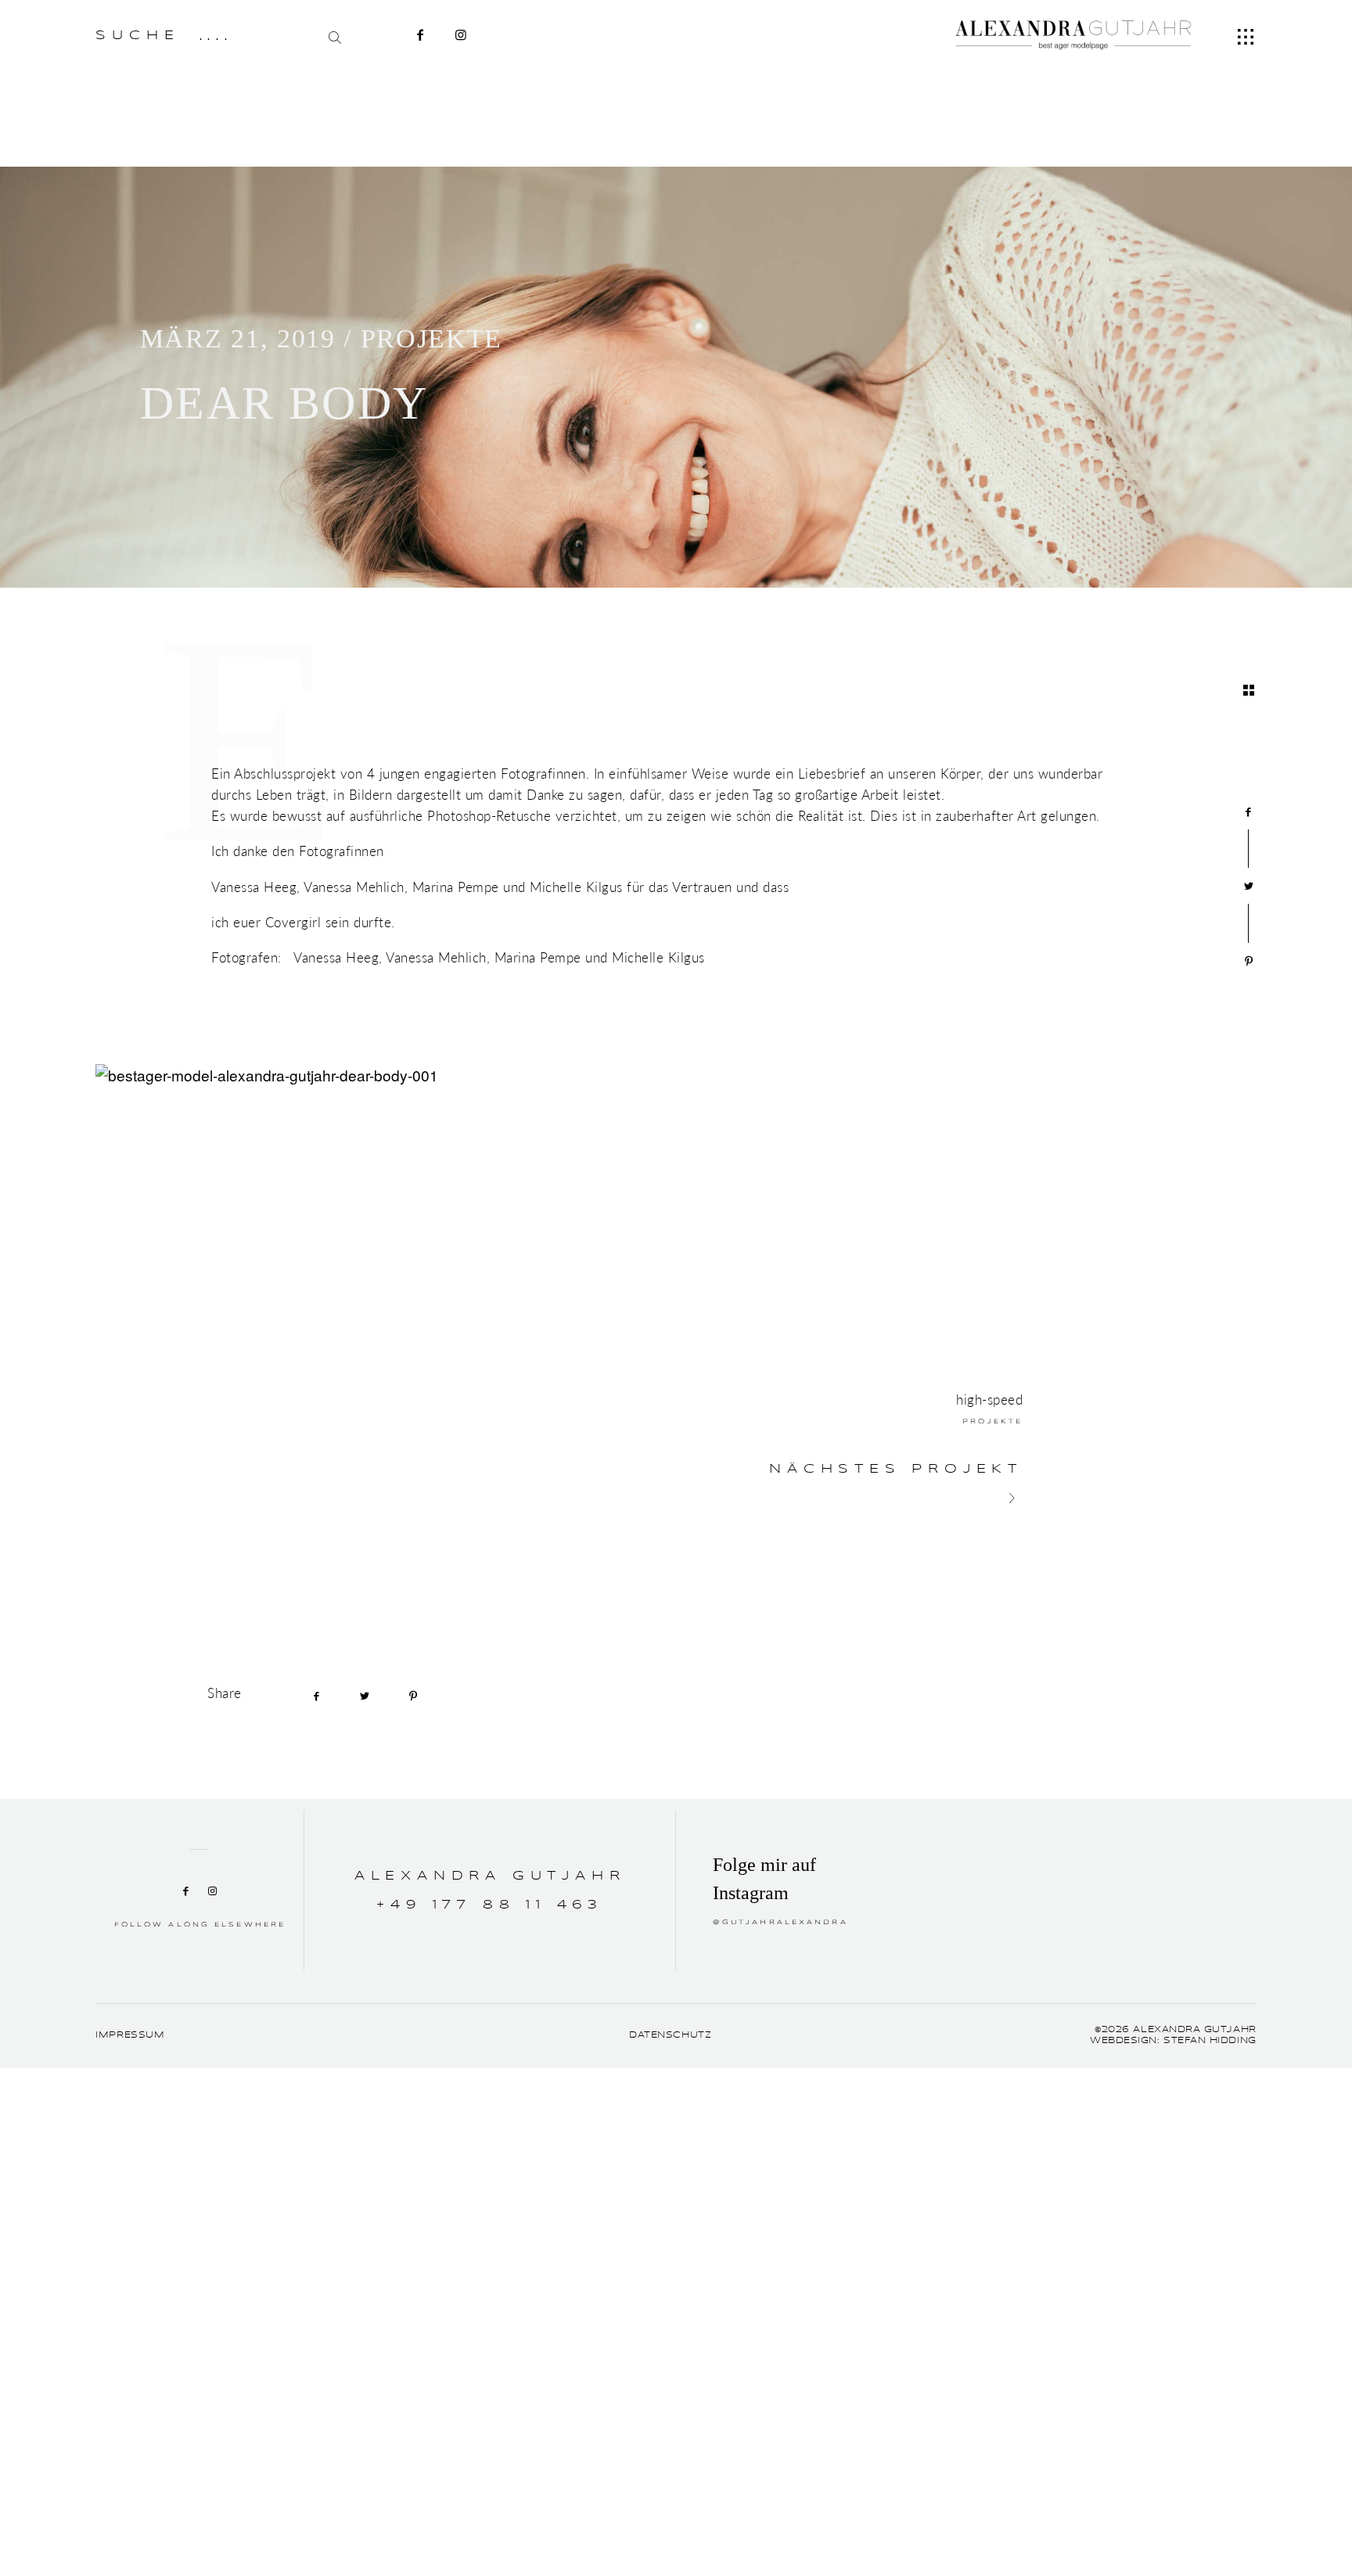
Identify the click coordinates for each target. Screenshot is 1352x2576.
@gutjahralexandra (780, 1923)
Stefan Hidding (1210, 2041)
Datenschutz (670, 2035)
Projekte (431, 338)
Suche (137, 36)
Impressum (130, 2035)
